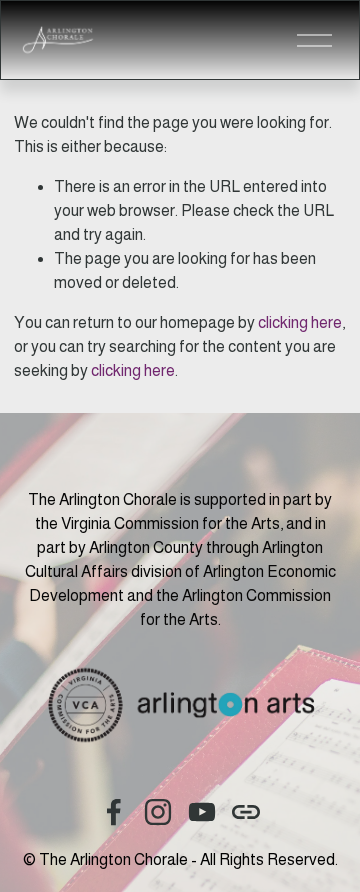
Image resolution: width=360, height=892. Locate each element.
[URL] (246, 812)
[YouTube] (202, 812)
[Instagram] (158, 812)
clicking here (300, 322)
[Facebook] (114, 812)
